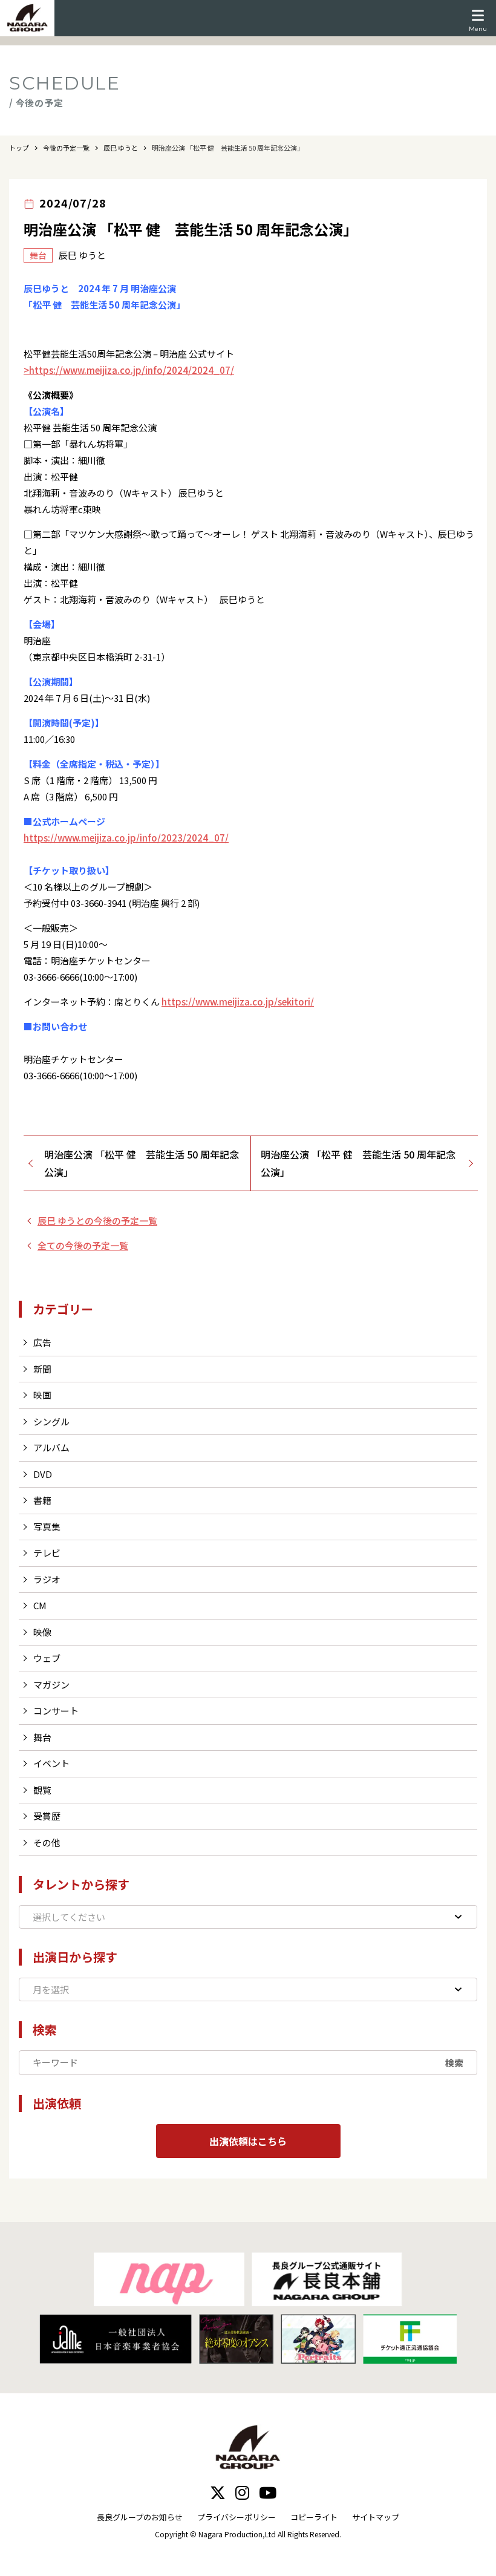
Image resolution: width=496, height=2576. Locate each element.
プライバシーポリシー (237, 2517)
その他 (47, 1842)
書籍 (42, 1500)
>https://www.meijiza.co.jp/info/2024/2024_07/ (129, 370)
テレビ (47, 1553)
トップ (19, 148)
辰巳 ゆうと (121, 148)
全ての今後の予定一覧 (83, 1245)
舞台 (42, 1737)
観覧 (42, 1790)
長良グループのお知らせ (140, 2517)
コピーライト (314, 2517)
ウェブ (47, 1658)
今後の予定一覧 (66, 148)
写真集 (47, 1527)
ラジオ (47, 1579)
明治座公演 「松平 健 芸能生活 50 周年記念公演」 (142, 1163)
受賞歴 (47, 1816)
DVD (43, 1474)
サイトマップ (376, 2517)
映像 (42, 1632)
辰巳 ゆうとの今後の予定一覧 (97, 1221)
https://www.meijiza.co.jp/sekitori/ (238, 1002)
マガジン (51, 1685)
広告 (42, 1342)
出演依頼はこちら (248, 2141)
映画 (42, 1395)
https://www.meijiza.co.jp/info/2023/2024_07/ (126, 838)
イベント (51, 1763)
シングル (51, 1421)
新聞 (42, 1369)
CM (40, 1605)
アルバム (51, 1447)
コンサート (56, 1711)
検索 (454, 2063)
